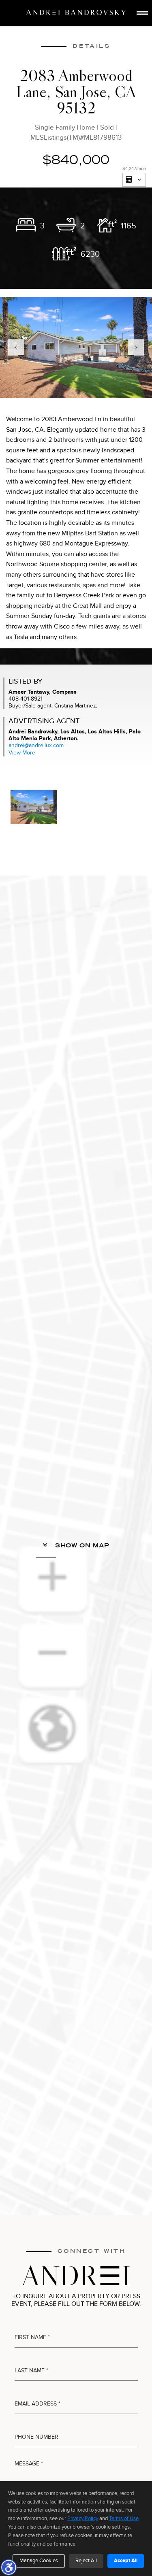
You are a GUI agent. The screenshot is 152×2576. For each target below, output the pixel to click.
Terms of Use (124, 2518)
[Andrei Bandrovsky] (76, 12)
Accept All (126, 2561)
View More (22, 753)
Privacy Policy (83, 2518)
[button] (9, 2567)
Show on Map (81, 1545)
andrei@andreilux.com (36, 745)
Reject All (86, 2561)
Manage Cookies (39, 2561)
